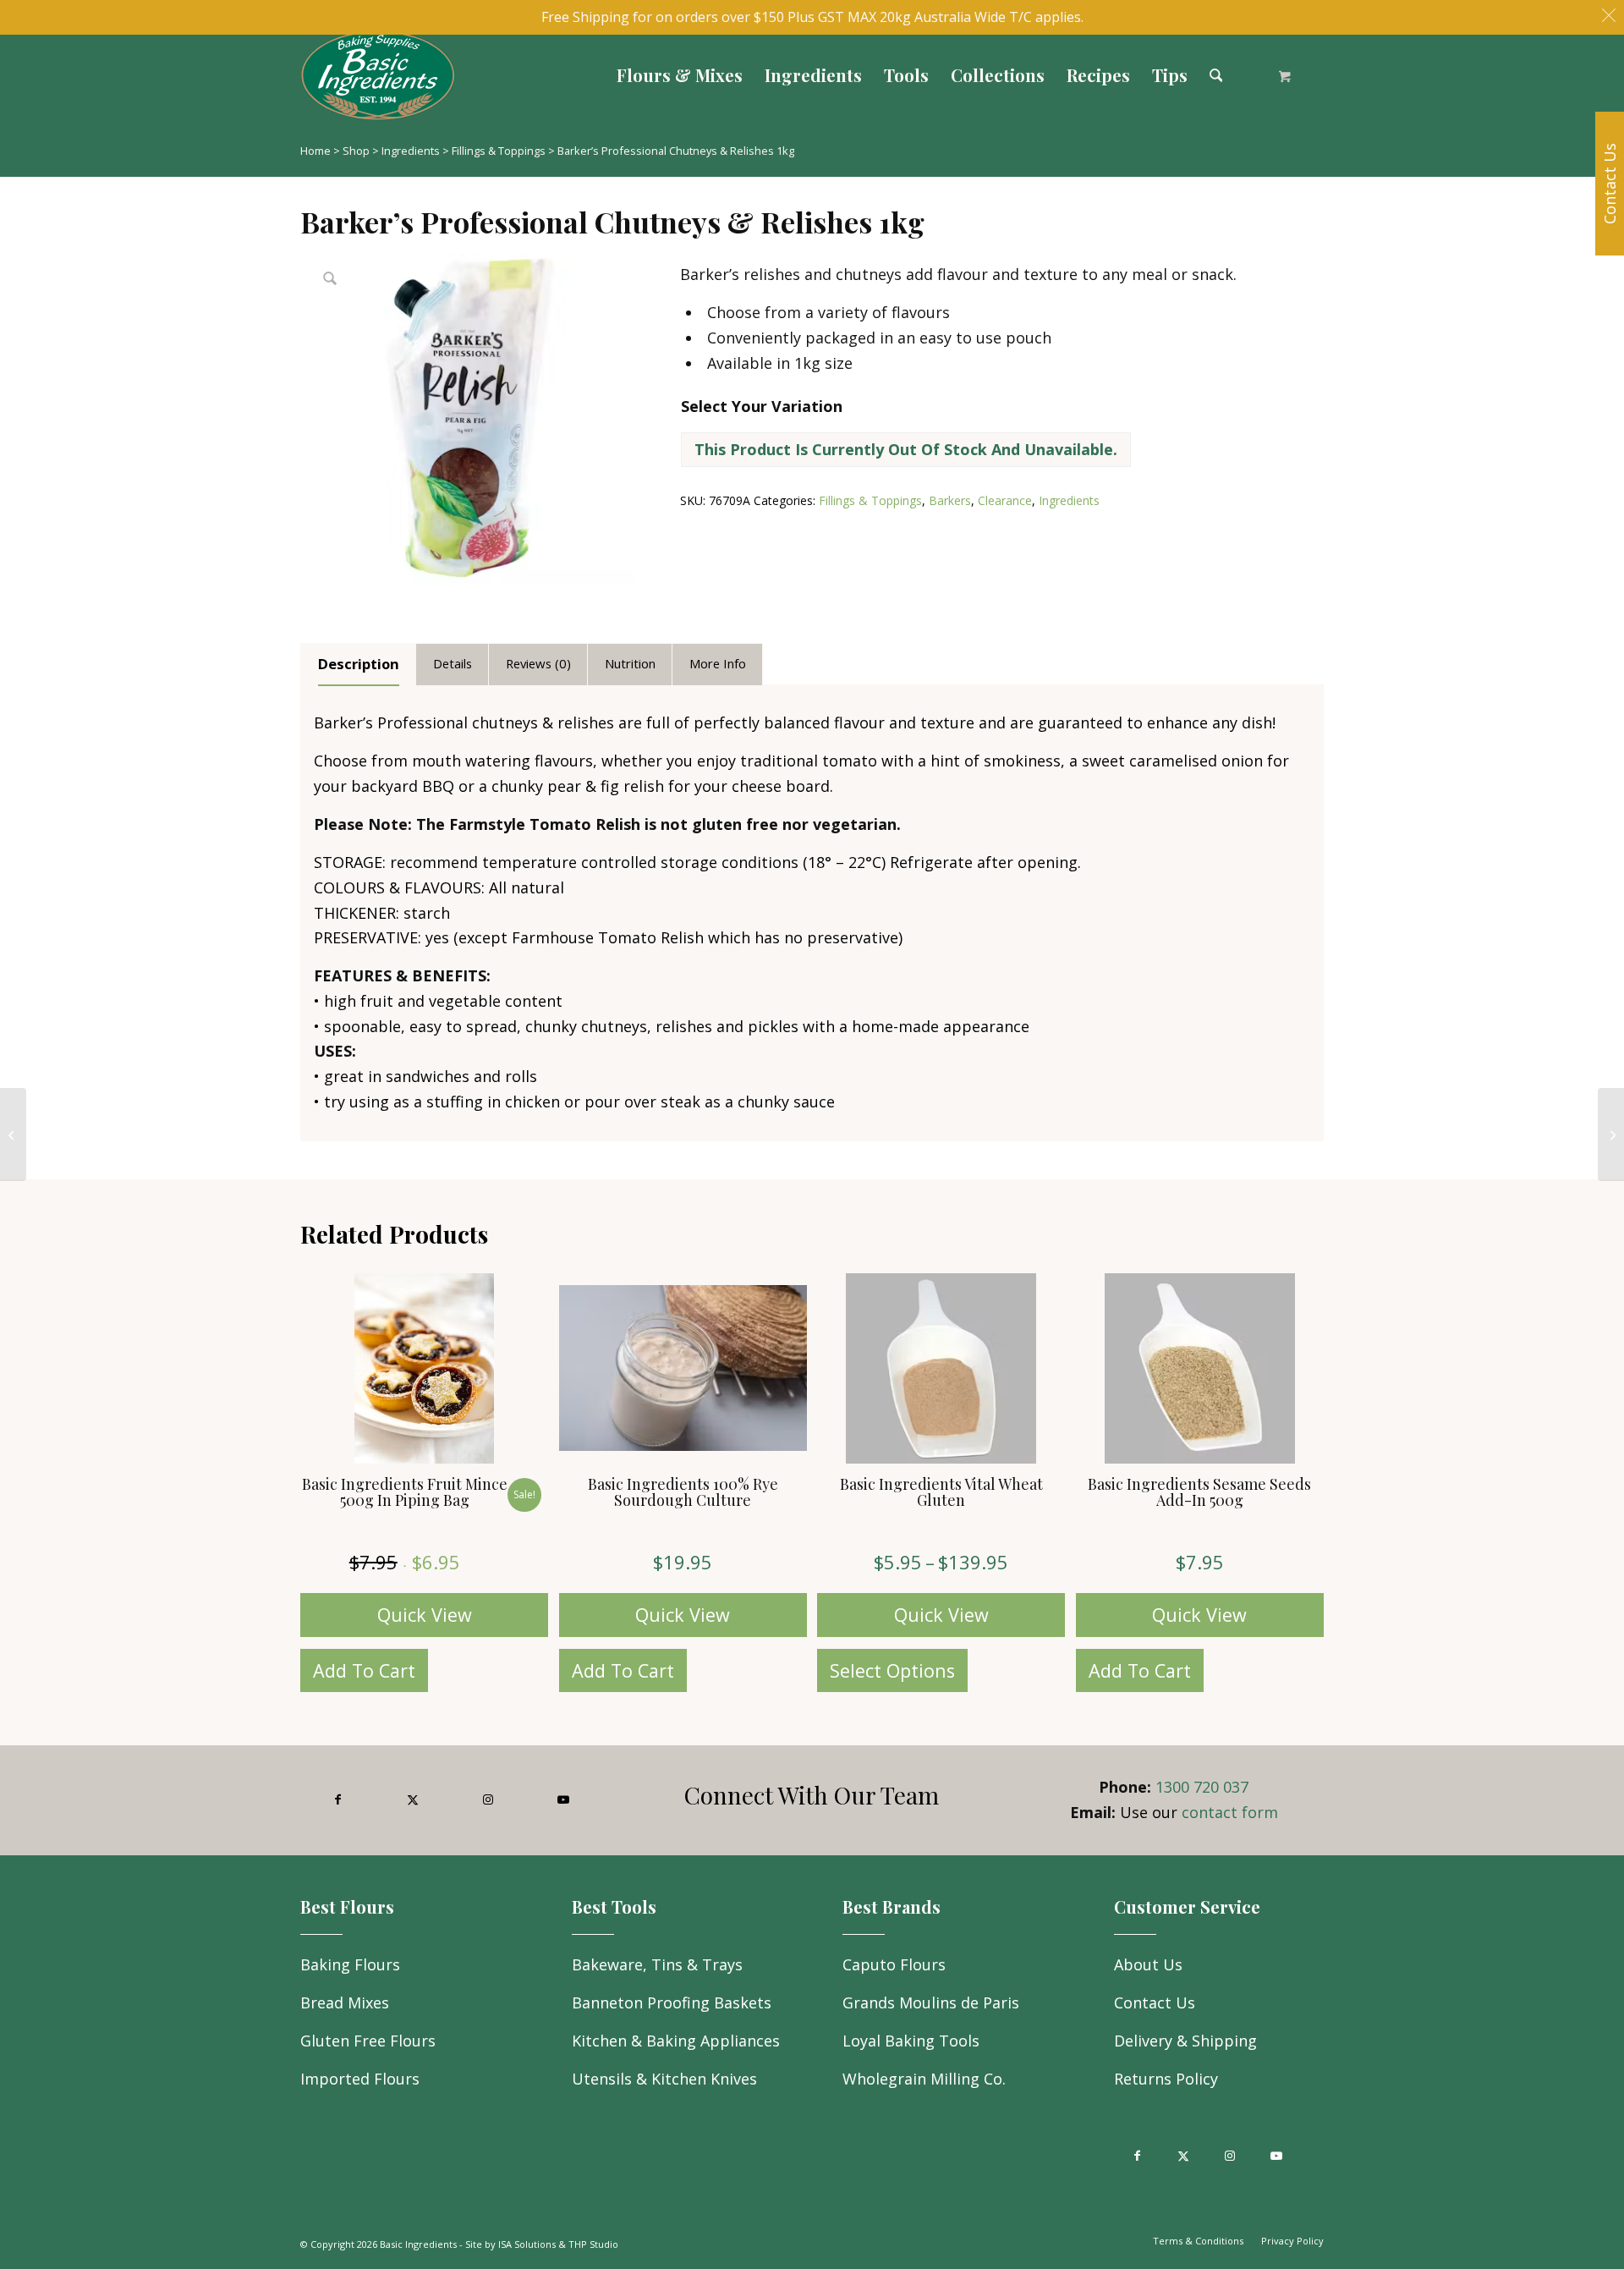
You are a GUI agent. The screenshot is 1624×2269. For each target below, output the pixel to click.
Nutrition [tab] (630, 663)
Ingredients (411, 151)
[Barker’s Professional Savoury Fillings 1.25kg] (13, 1134)
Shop (356, 151)
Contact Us (1155, 2003)
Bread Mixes (345, 2003)
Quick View (425, 1615)
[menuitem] (680, 75)
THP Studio (593, 2244)
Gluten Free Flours (368, 2041)
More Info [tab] (718, 663)
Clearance (1005, 500)
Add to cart (364, 1670)
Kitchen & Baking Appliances (676, 2041)
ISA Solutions (527, 2244)
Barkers (950, 500)
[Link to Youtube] (563, 1800)
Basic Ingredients (418, 2244)
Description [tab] (359, 664)
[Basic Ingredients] (531, 75)
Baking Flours (350, 1964)
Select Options (892, 1670)
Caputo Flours (894, 1964)
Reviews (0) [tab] (538, 663)
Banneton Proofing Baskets (672, 2003)
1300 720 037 (1202, 1787)
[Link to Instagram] (488, 1800)
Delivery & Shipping (1185, 2041)
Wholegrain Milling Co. (924, 2079)
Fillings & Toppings (499, 151)
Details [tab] (453, 663)
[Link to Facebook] (338, 1800)
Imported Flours (360, 2079)
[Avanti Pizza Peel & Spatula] (1611, 1134)
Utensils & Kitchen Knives (664, 2079)
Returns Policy (1166, 2079)
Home (315, 151)
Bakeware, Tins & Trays (657, 1964)
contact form (1230, 1812)
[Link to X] (413, 1800)
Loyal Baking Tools (911, 2041)
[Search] (1216, 75)
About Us (1148, 1964)
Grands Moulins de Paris (931, 2003)
